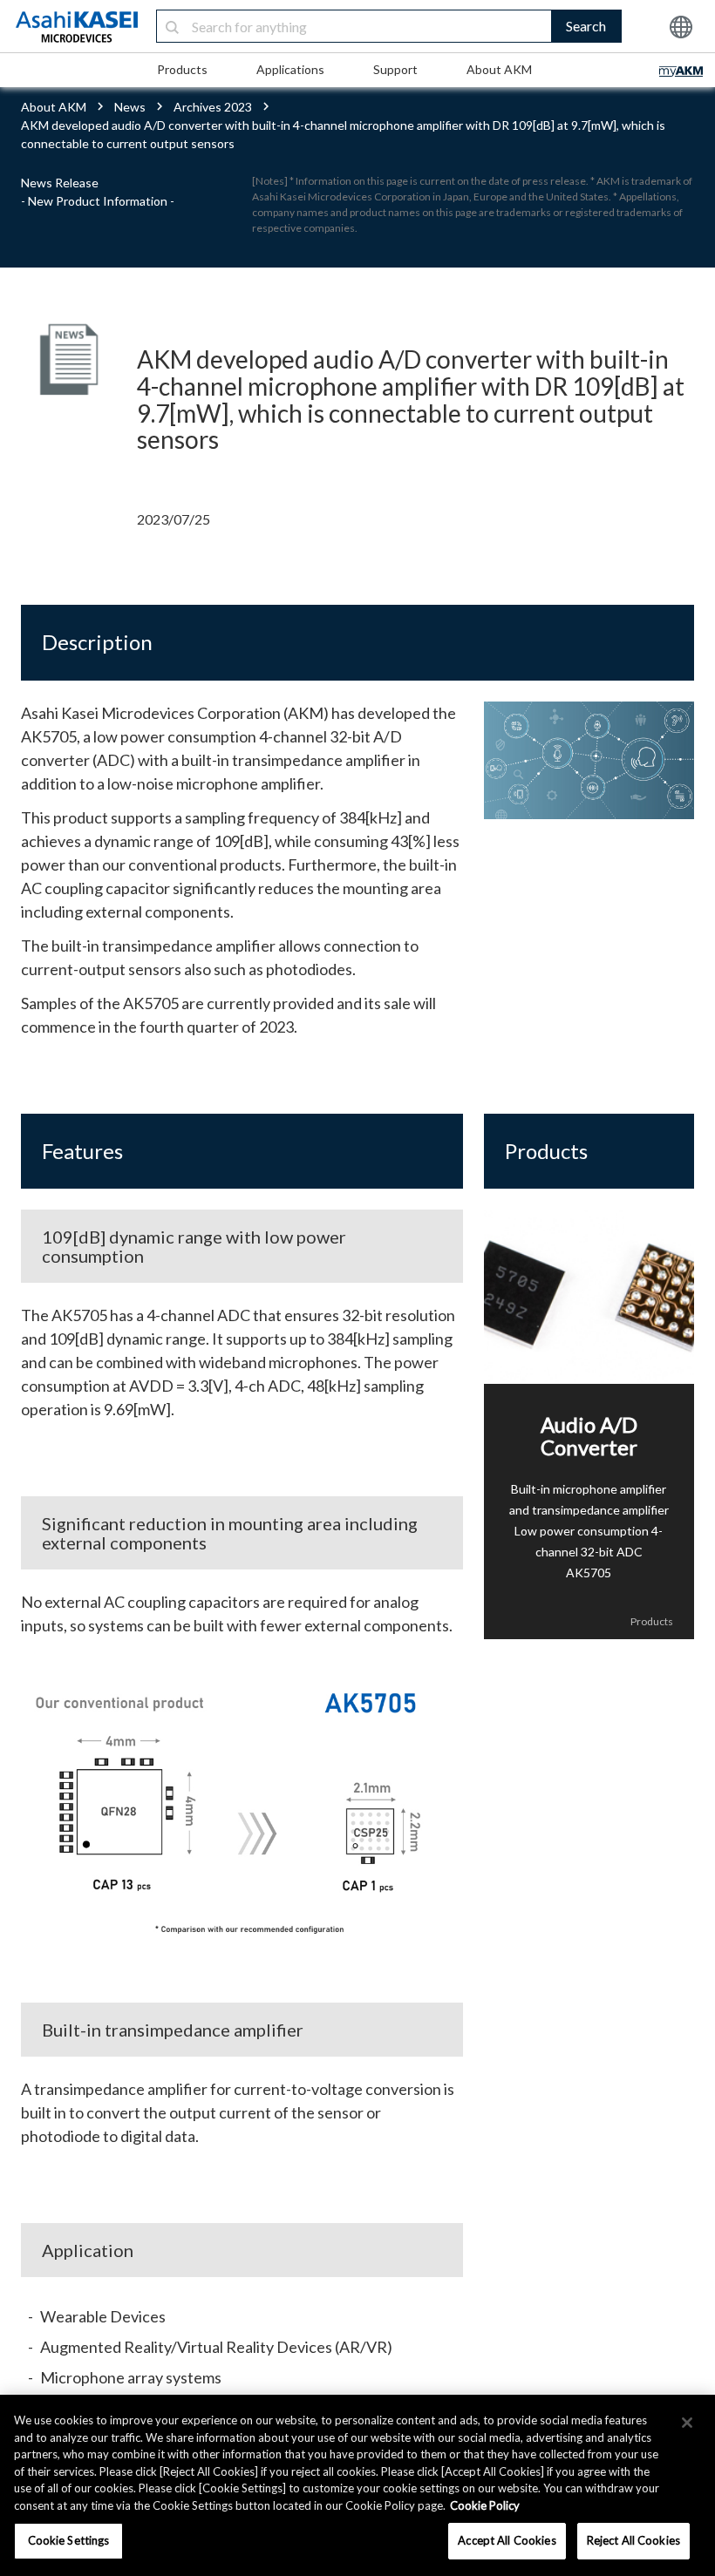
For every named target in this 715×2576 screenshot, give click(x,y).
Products (182, 69)
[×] (687, 2423)
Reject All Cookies (633, 2540)
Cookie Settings (69, 2540)
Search (586, 26)
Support (395, 69)
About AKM (499, 69)
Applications (290, 69)
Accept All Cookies (507, 2540)
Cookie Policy (485, 2505)
